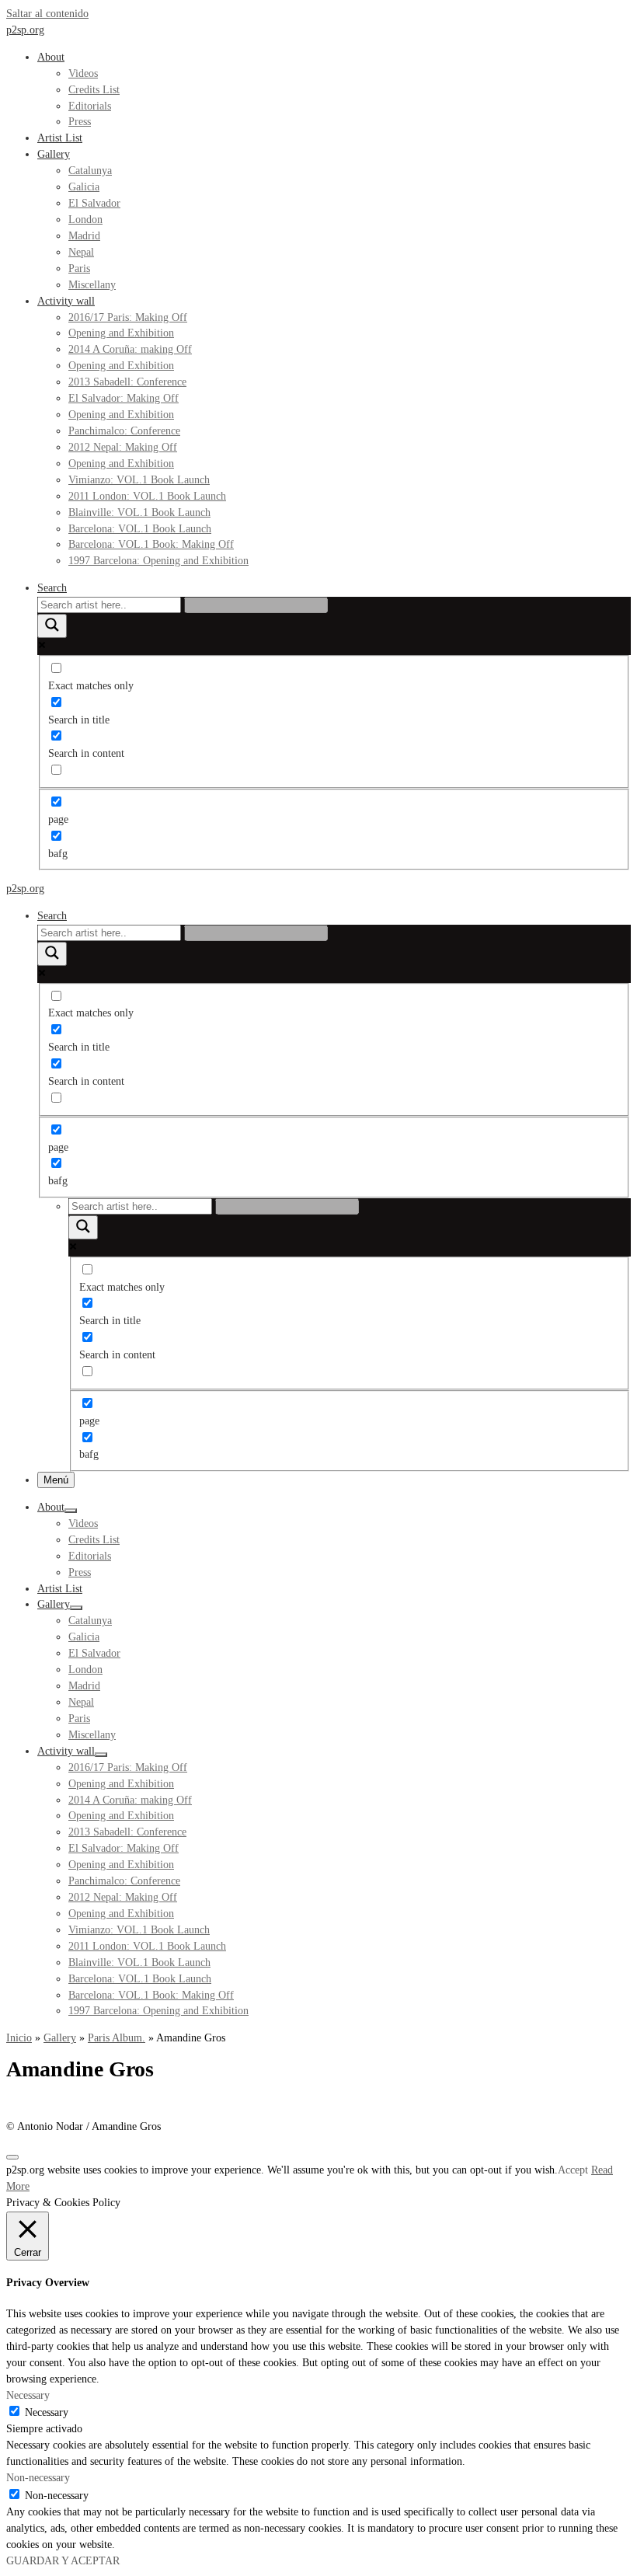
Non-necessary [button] (38, 2478)
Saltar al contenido (47, 14)
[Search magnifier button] (52, 626)
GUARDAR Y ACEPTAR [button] (63, 2561)
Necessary (47, 2412)
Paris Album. (117, 2038)
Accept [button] (573, 2170)
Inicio (19, 2038)
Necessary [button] (28, 2395)
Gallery (60, 2038)
